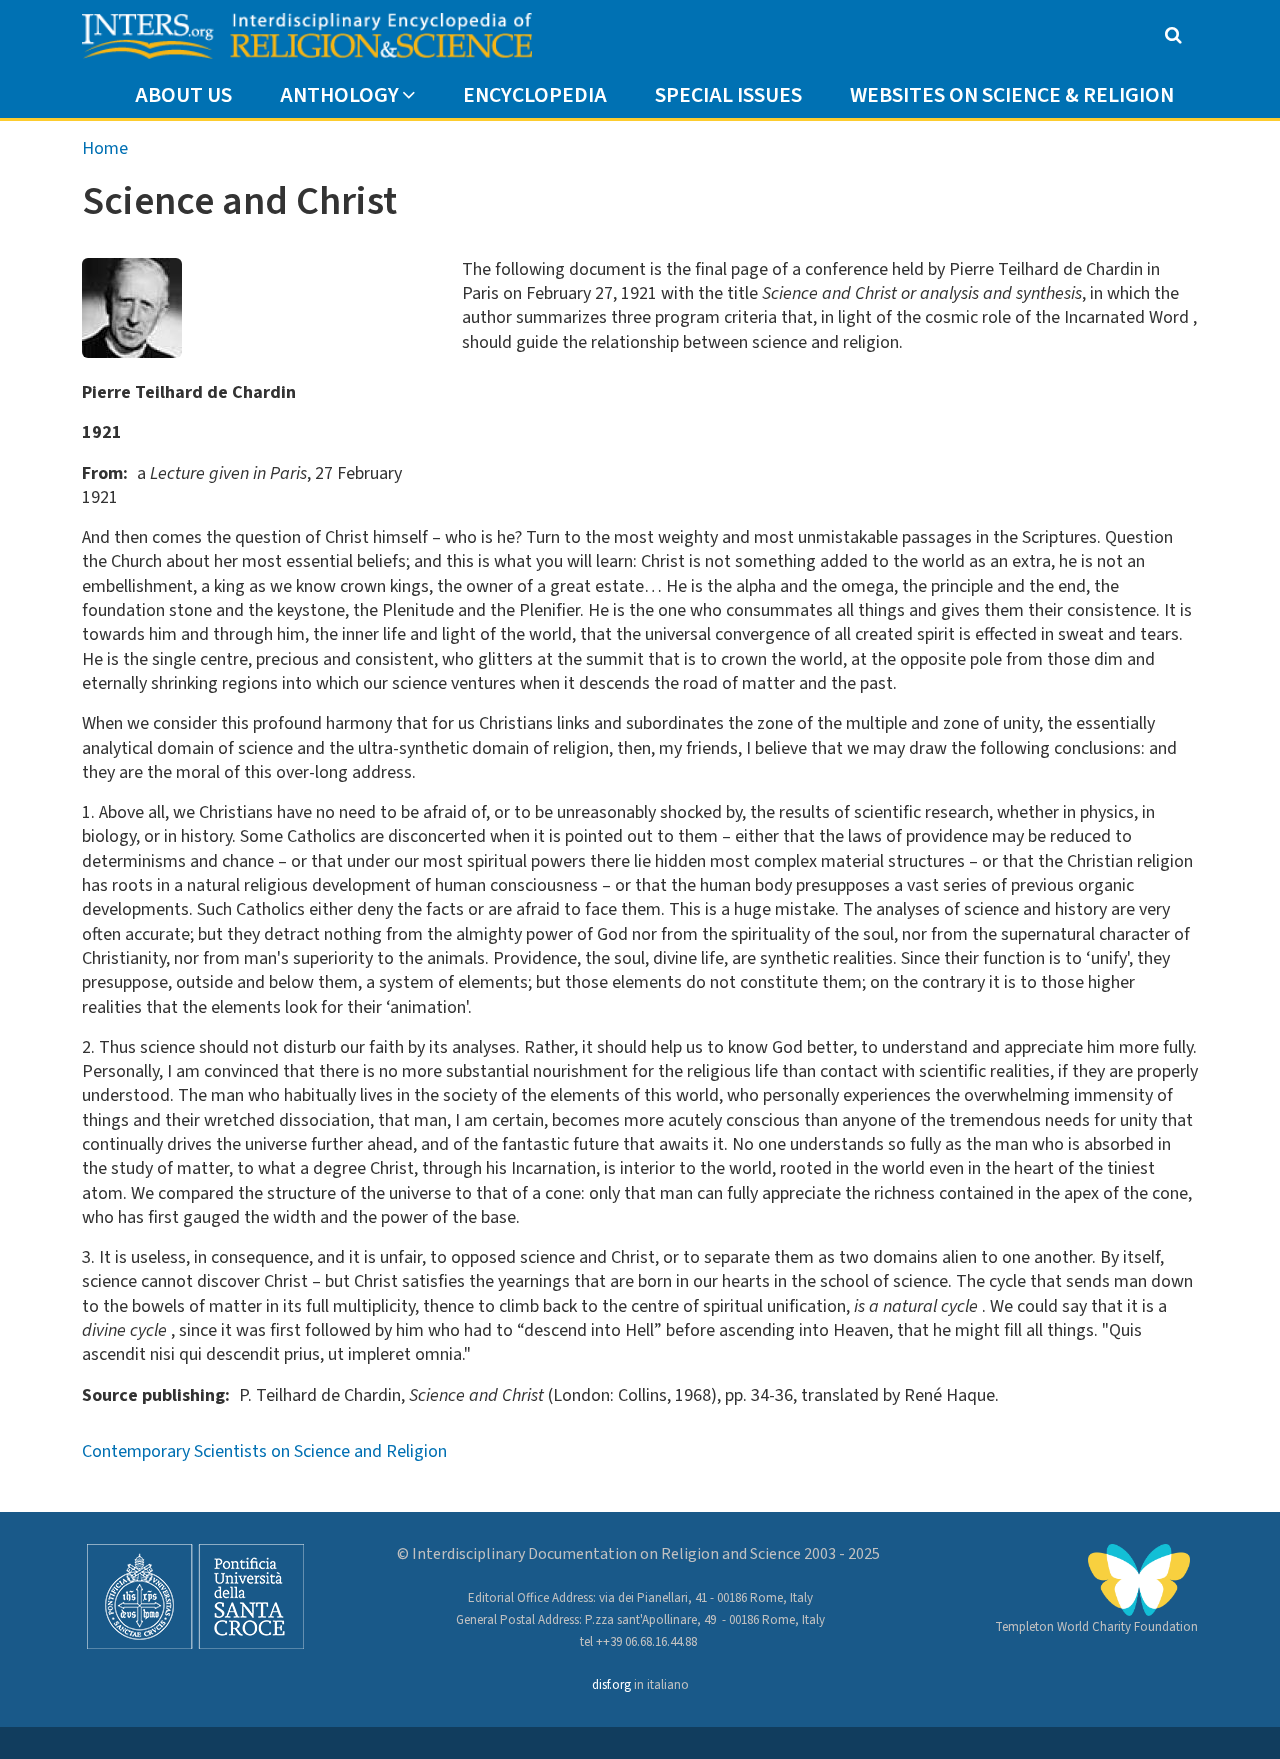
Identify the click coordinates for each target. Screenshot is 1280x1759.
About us (183, 95)
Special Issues (728, 95)
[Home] (307, 36)
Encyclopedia (535, 95)
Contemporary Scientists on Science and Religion (264, 1451)
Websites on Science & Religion (1012, 95)
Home (105, 148)
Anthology (339, 95)
